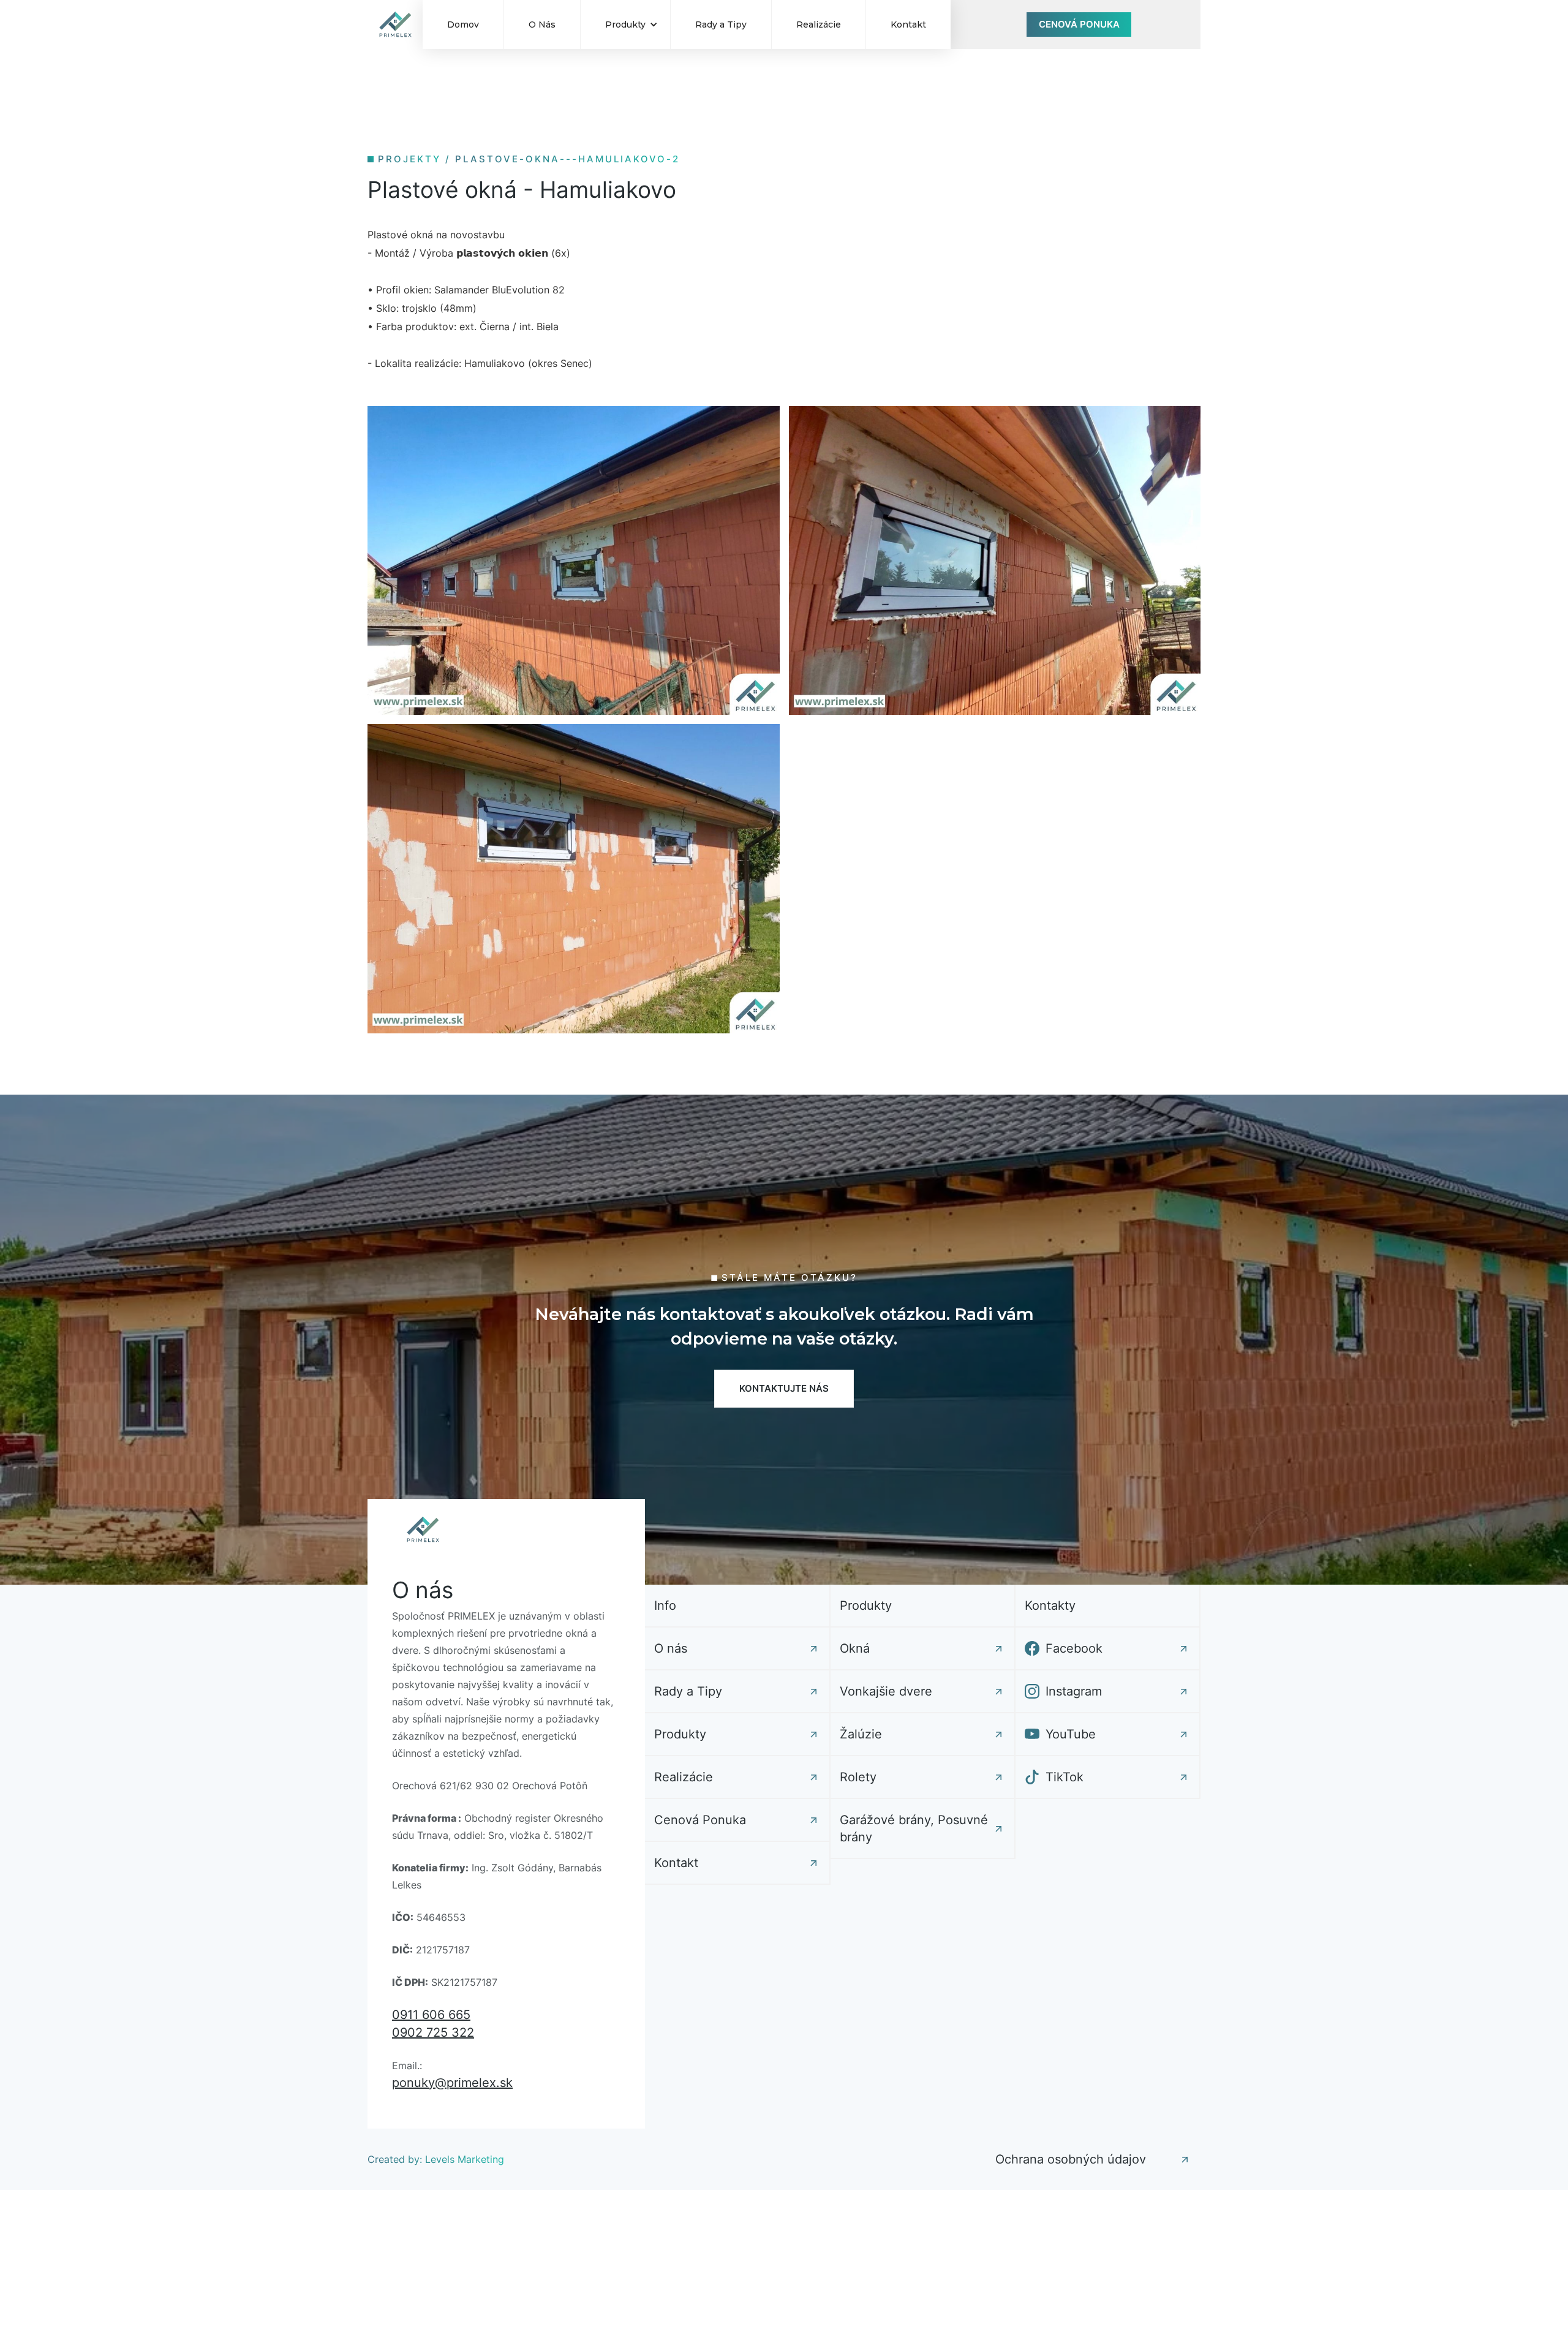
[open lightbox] (574, 560)
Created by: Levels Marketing (436, 2159)
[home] (395, 25)
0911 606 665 (431, 2015)
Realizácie (819, 25)
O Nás (542, 25)
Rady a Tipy (721, 25)
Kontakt (908, 25)
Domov (463, 25)
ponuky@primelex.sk (452, 2083)
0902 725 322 (433, 2032)
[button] (625, 25)
